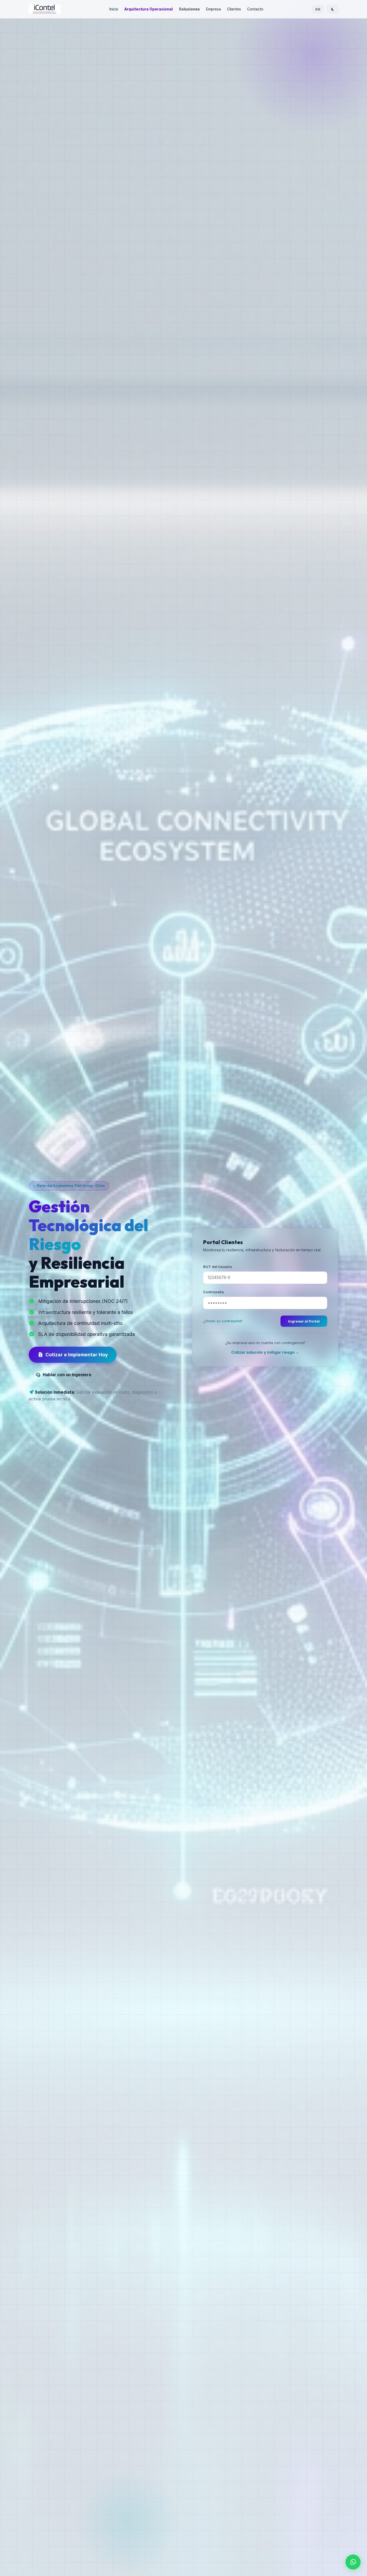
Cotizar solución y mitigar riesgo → (265, 1352)
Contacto (255, 9)
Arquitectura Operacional (149, 9)
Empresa (213, 9)
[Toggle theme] (333, 9)
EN (318, 9)
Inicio (114, 9)
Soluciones (189, 9)
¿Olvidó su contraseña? (223, 1321)
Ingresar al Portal (304, 1321)
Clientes (234, 9)
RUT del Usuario (218, 1266)
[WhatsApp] (353, 2562)
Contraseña (213, 1292)
